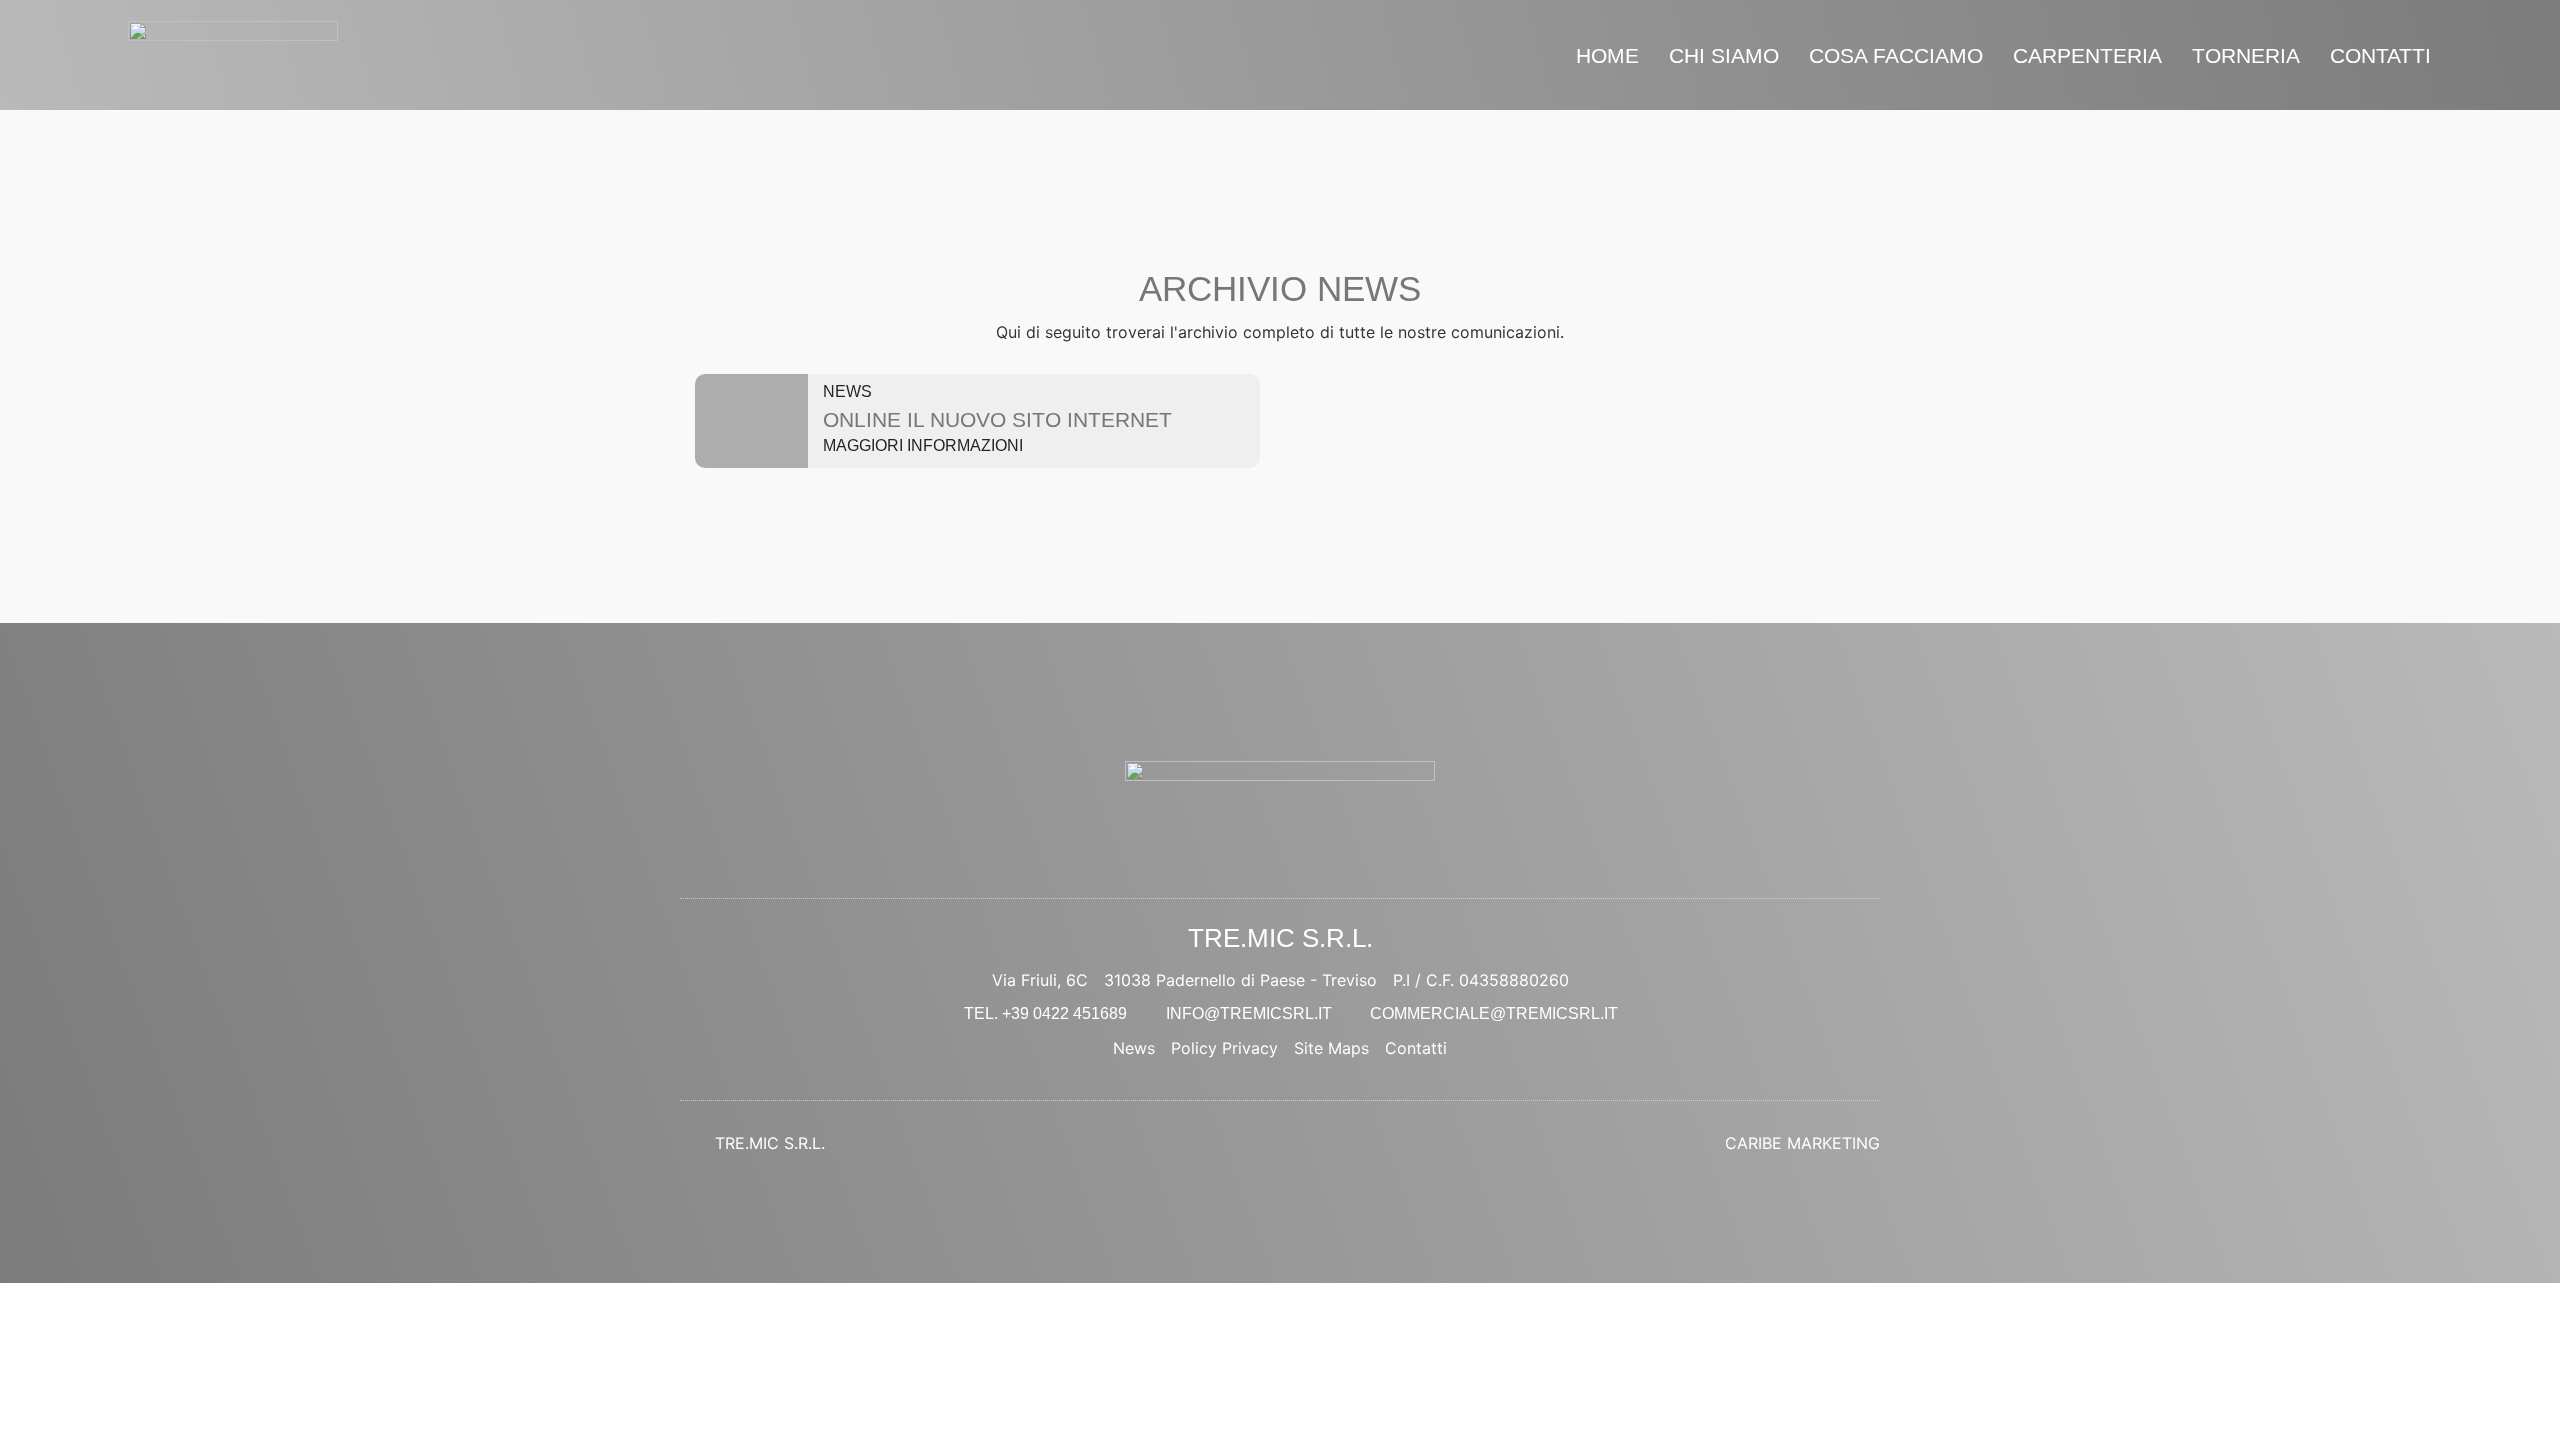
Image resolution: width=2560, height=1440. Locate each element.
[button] (932, 446)
